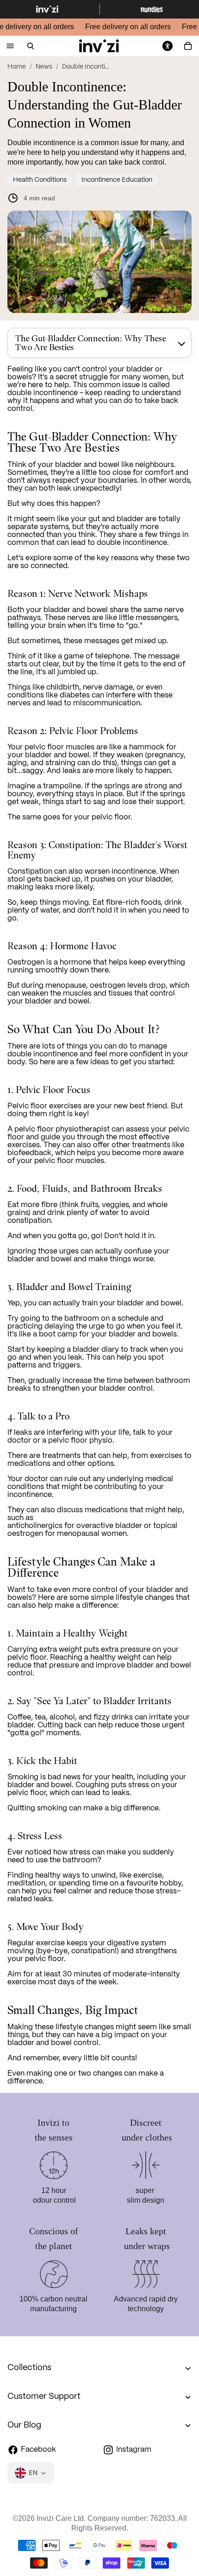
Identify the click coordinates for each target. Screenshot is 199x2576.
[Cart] (188, 46)
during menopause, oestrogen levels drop (93, 986)
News (44, 67)
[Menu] (10, 46)
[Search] (31, 46)
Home (17, 67)
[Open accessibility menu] (168, 46)
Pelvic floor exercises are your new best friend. (88, 1106)
